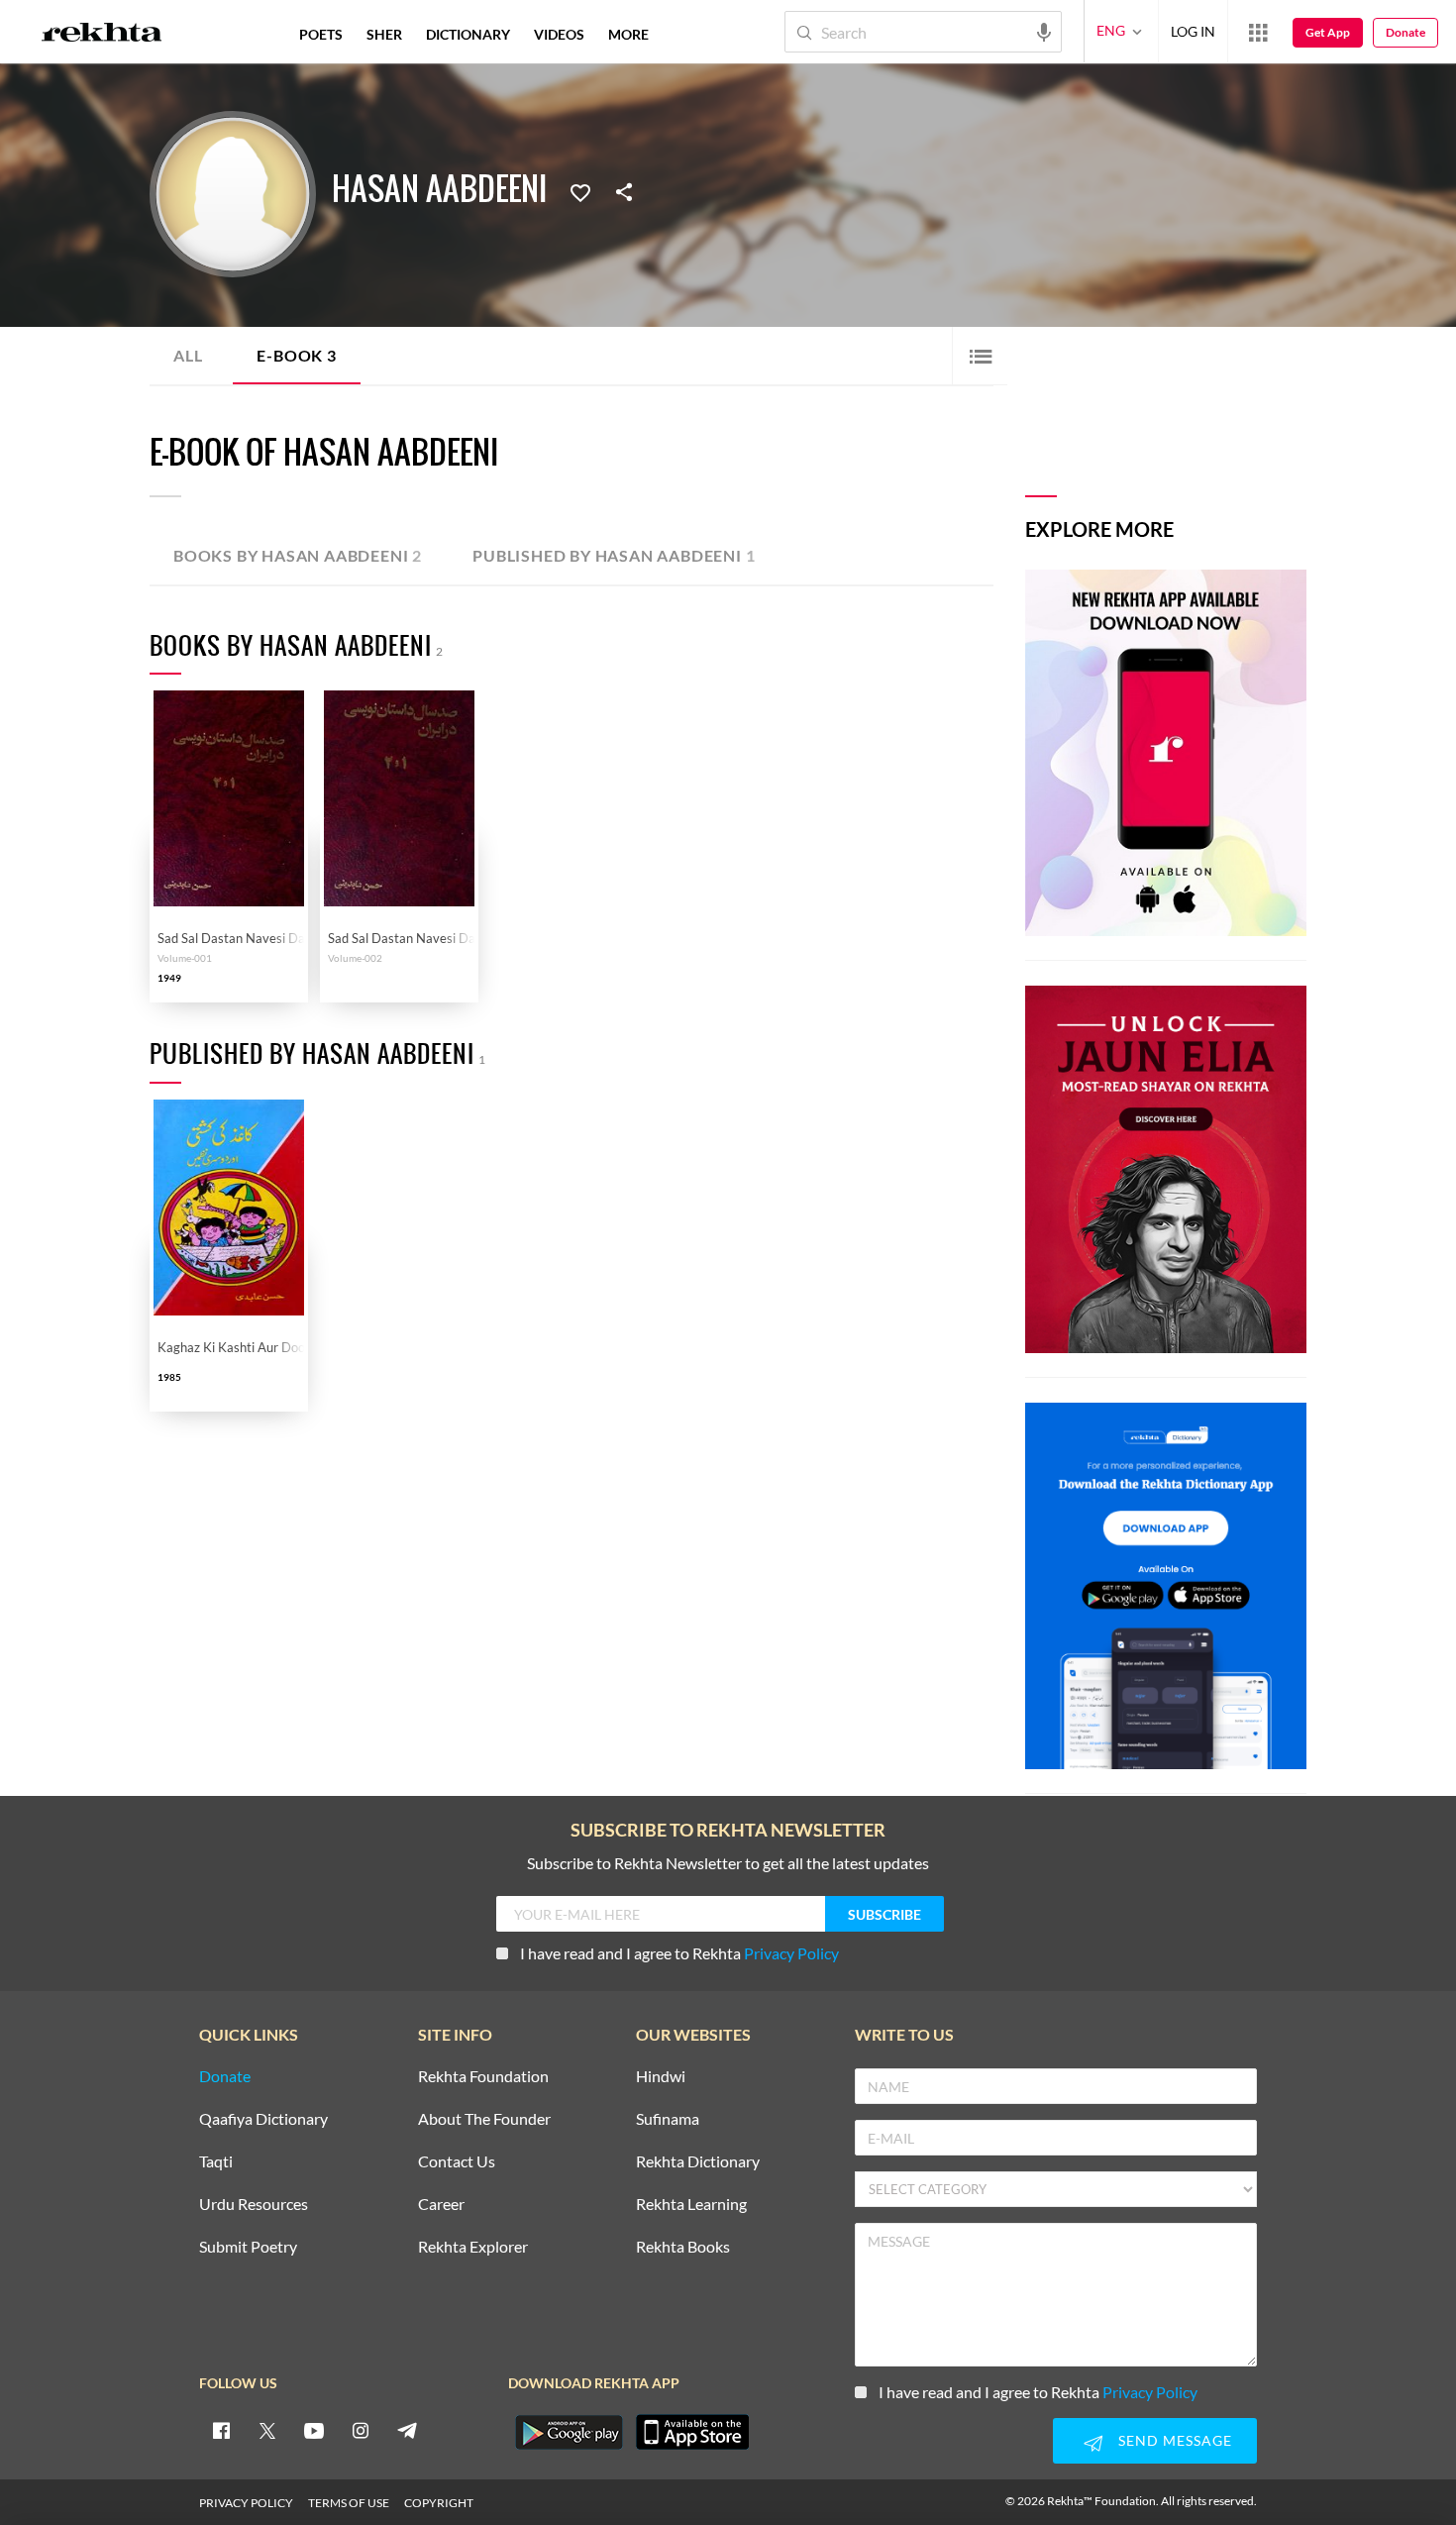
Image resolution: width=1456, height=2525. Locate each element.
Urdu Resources (254, 2205)
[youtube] (314, 2430)
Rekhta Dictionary (698, 2162)
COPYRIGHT (439, 2503)
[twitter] (267, 2430)
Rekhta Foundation (483, 2077)
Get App (1328, 32)
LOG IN (1193, 31)
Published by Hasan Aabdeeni (614, 555)
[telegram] (407, 2430)
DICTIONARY (468, 34)
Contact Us (457, 2162)
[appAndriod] (569, 2432)
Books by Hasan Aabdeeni (298, 555)
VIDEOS (559, 34)
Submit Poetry (248, 2247)
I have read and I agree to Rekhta (679, 1953)
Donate (1405, 32)
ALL (188, 355)
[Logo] (102, 35)
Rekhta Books (683, 2247)
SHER (384, 34)
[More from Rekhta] (1258, 32)
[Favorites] (580, 191)
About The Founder (484, 2119)
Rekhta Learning (691, 2205)
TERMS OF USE (349, 2503)
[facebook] (221, 2430)
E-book (297, 355)
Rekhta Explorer (473, 2247)
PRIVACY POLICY (246, 2503)
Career (441, 2205)
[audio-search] (1044, 31)
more (628, 34)
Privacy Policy (791, 1953)
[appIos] (692, 2432)
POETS (321, 34)
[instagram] (361, 2430)
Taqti (216, 2162)
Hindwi (661, 2077)
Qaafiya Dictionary (263, 2119)
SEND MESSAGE (1175, 2440)
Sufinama (668, 2119)
